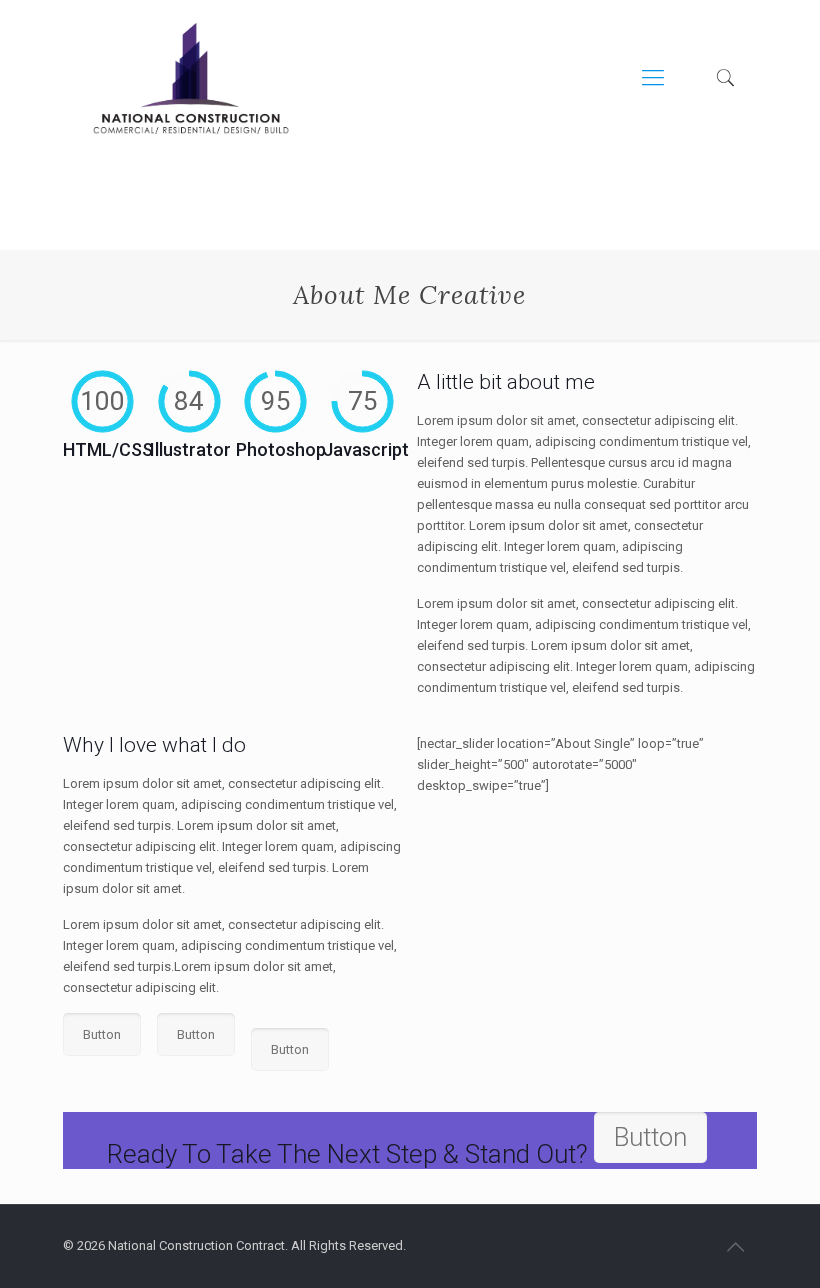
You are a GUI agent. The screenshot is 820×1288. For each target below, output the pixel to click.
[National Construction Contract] (191, 77)
